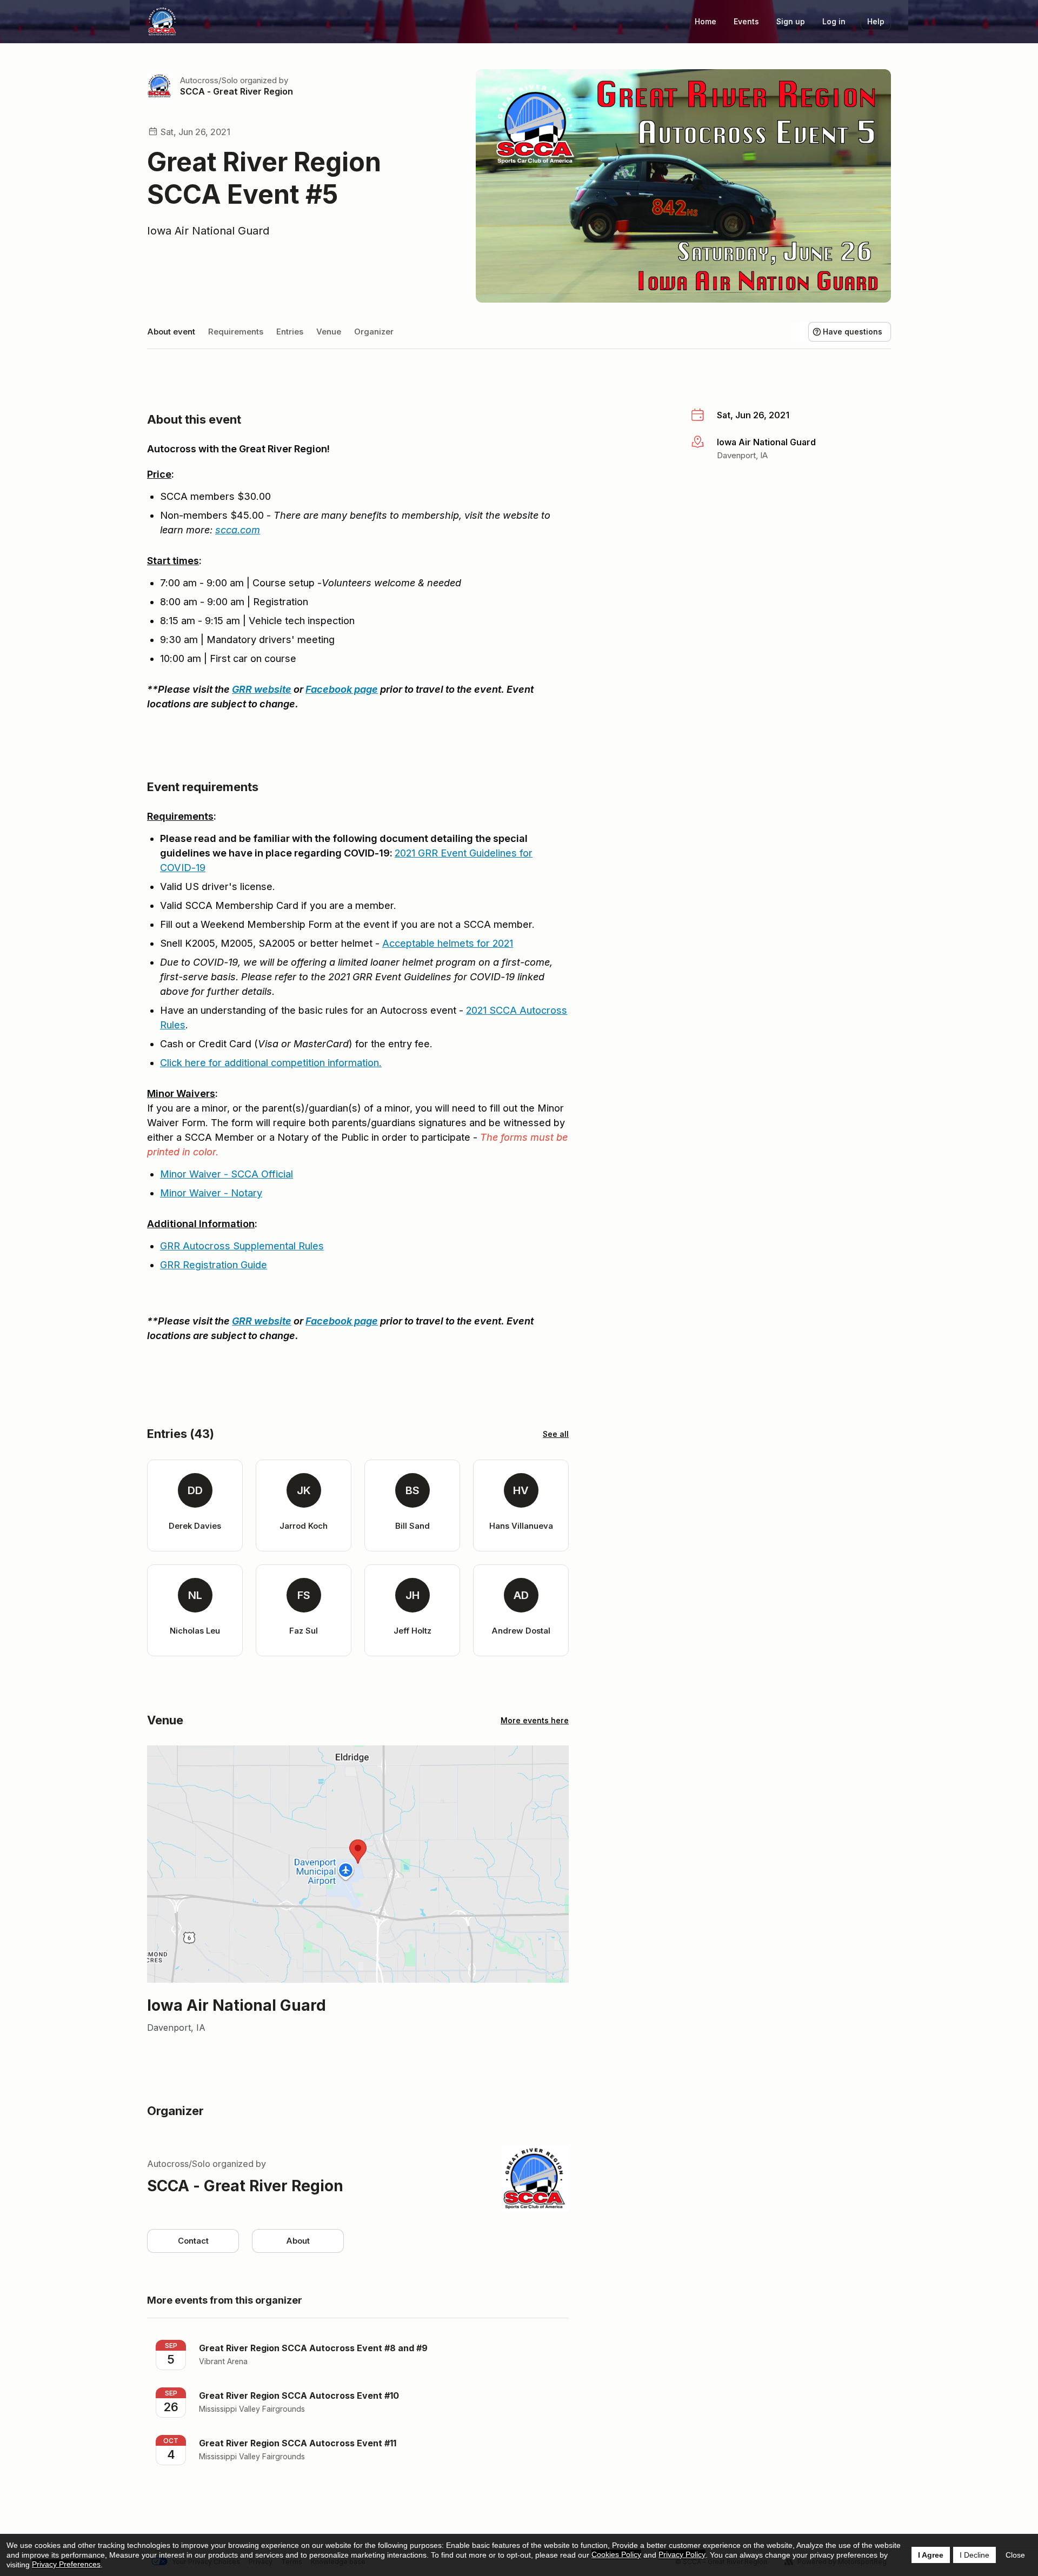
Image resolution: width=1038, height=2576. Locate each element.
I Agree (931, 2555)
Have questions (853, 332)
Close (1015, 2555)
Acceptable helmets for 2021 (448, 943)
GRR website (262, 689)
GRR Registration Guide (214, 1265)
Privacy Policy (682, 2554)
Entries (290, 332)
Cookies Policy (616, 2554)
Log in (834, 21)
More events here (535, 1720)
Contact (193, 2241)
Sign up (791, 21)
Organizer (374, 332)
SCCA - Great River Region (237, 91)
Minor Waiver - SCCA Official (227, 1174)
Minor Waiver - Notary (211, 1193)
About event (171, 332)
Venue (329, 332)
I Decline (974, 2555)
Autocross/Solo (209, 80)
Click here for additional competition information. (271, 1063)
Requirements (236, 332)
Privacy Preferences (66, 2564)
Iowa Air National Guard (208, 231)
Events (746, 21)
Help (876, 21)
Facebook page (342, 689)
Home (706, 21)
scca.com (238, 530)
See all (556, 1434)
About (298, 2241)
